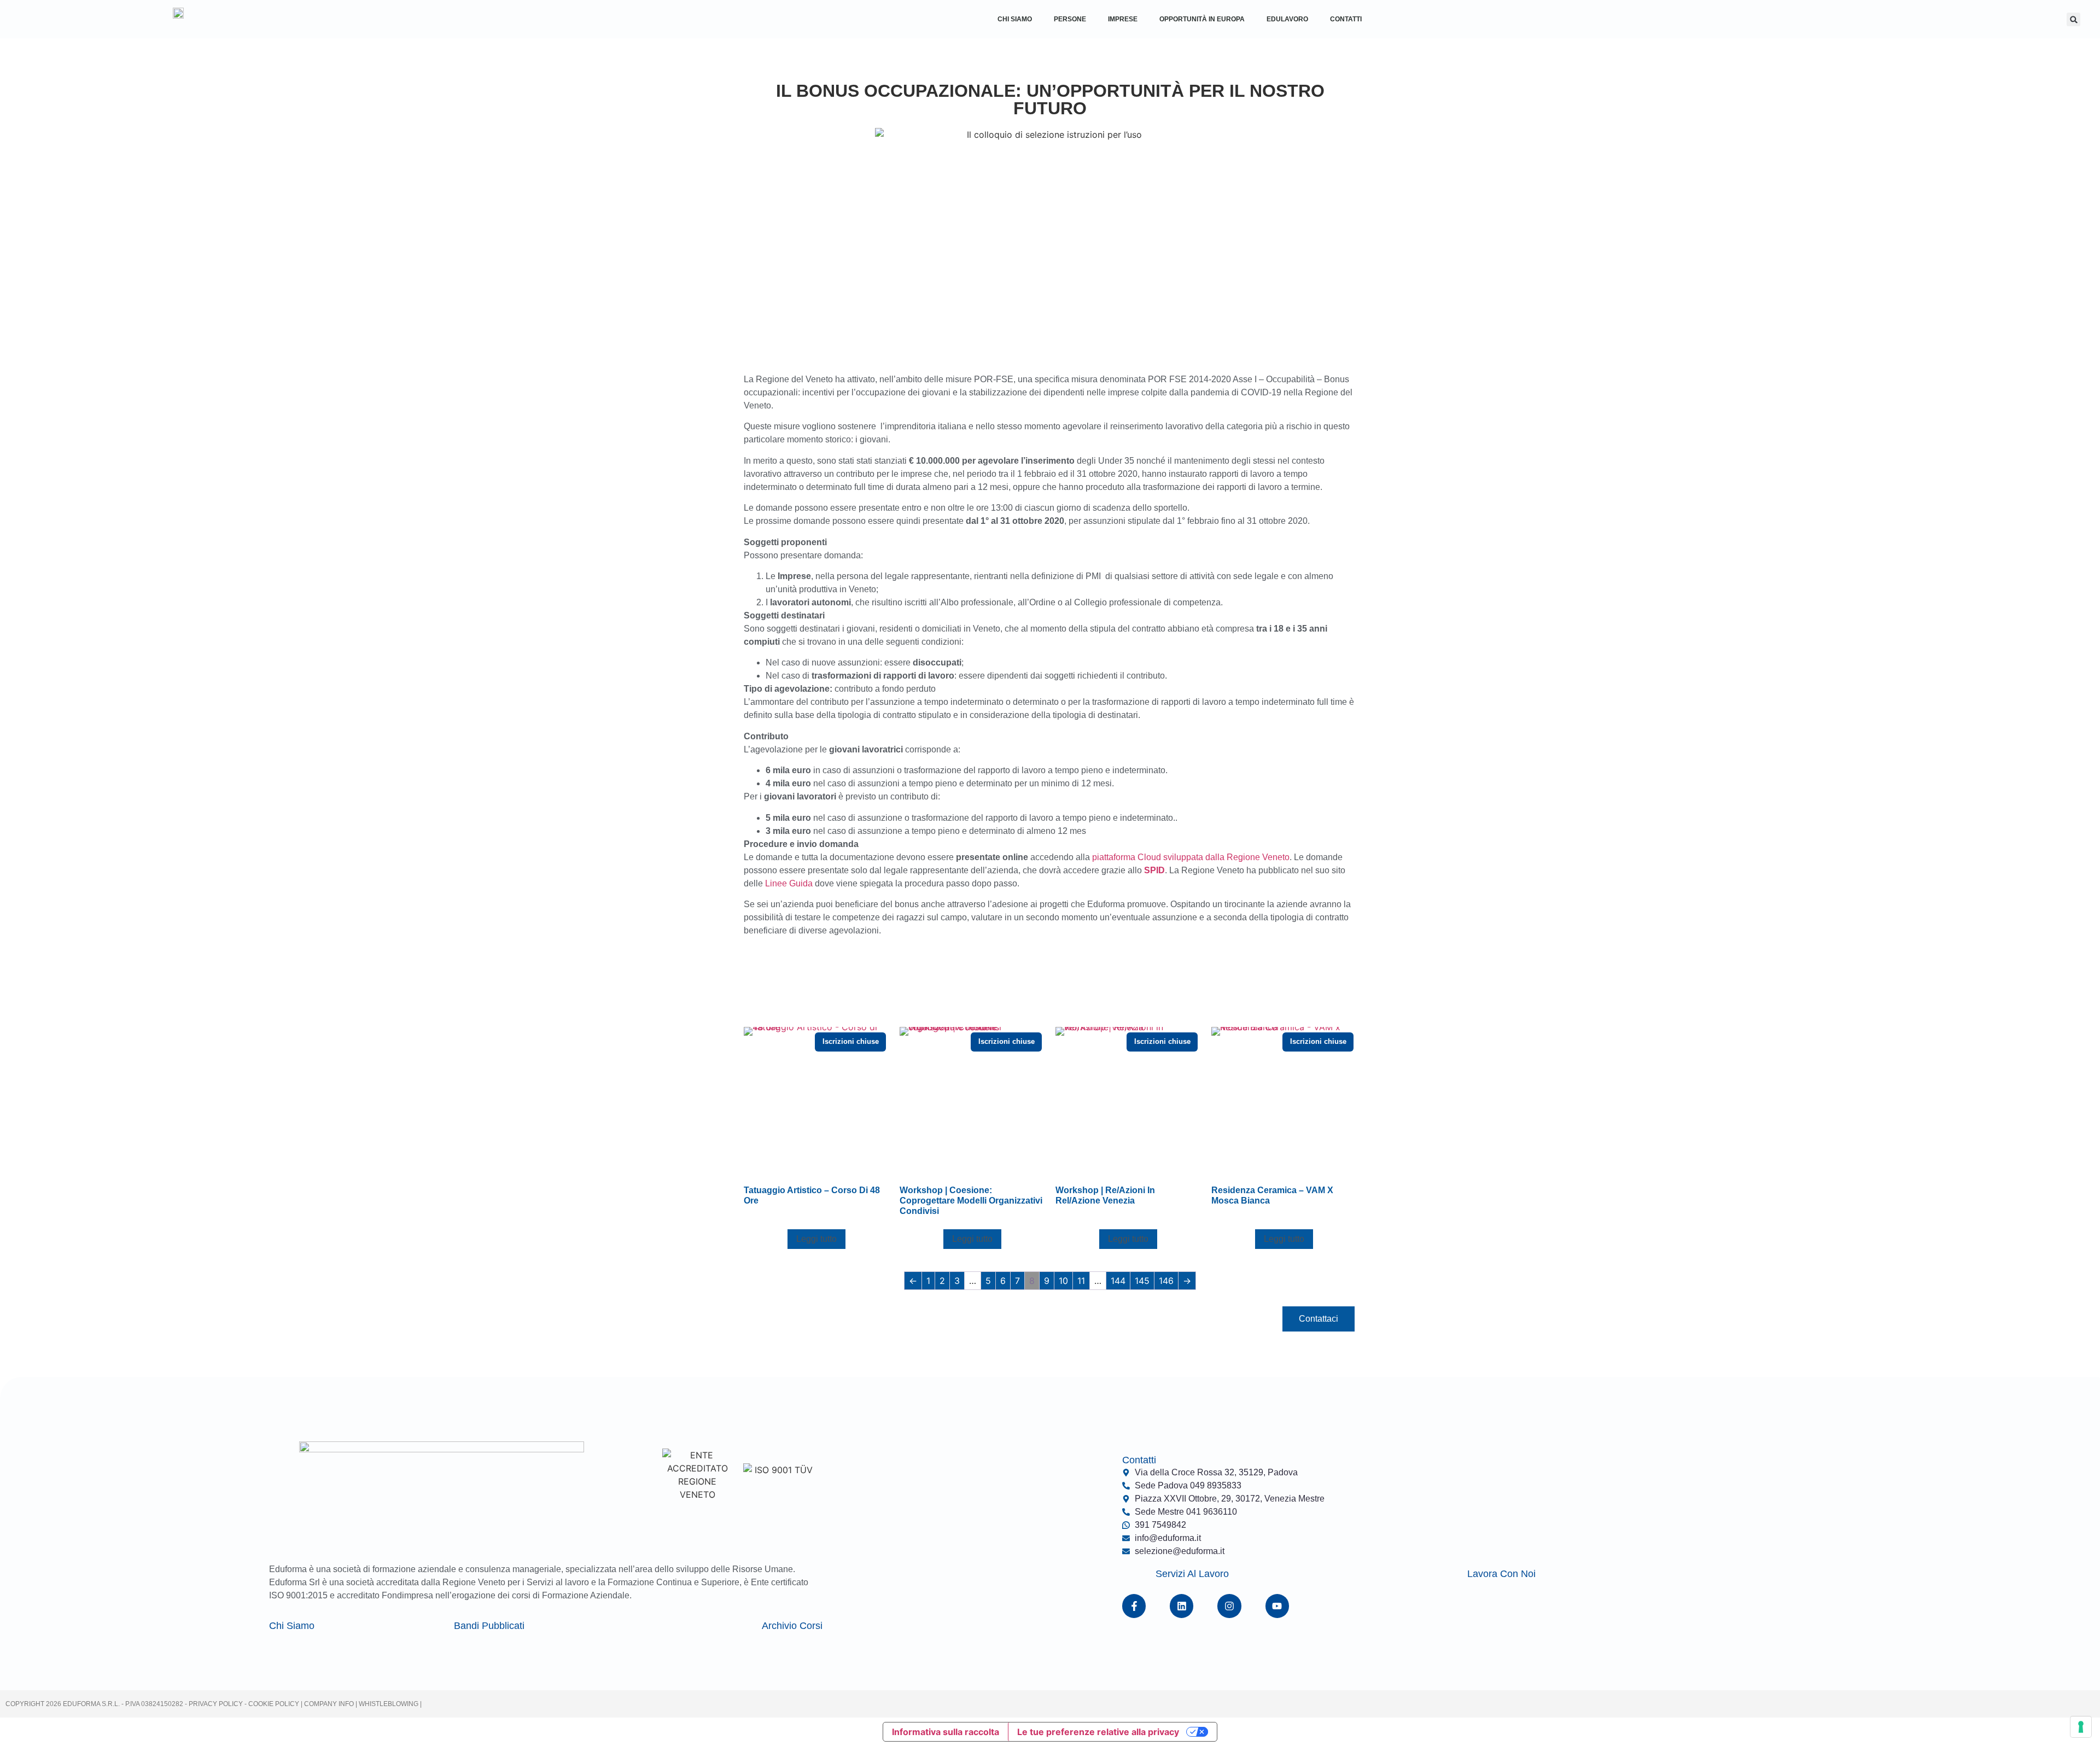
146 (1166, 1281)
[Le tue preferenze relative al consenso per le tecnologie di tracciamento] (2081, 1727)
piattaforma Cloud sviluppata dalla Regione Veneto (1191, 857)
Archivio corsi (792, 1626)
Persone (1070, 19)
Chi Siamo (1015, 19)
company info (330, 1704)
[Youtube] (1277, 1606)
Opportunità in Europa (1202, 19)
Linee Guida (789, 883)
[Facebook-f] (1134, 1606)
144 (1118, 1281)
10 (1063, 1281)
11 (1081, 1281)
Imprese (1123, 19)
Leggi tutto (816, 1239)
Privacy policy (216, 1704)
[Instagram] (1229, 1606)
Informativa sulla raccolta (946, 1732)
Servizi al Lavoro (1192, 1574)
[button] (2073, 19)
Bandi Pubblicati (489, 1626)
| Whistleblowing (388, 1704)
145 (1142, 1281)
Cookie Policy (273, 1704)
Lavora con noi (1501, 1574)
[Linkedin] (1182, 1606)
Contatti (1346, 19)
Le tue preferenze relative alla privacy (1098, 1732)
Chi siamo (292, 1626)
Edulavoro (1287, 19)
